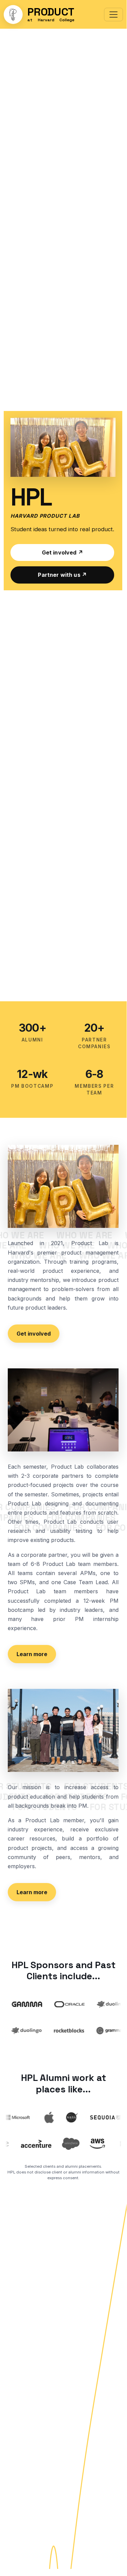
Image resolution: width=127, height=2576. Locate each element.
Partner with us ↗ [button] (62, 575)
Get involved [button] (34, 1334)
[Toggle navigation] (113, 15)
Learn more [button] (32, 1654)
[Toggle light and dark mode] (13, 15)
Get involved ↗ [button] (62, 552)
